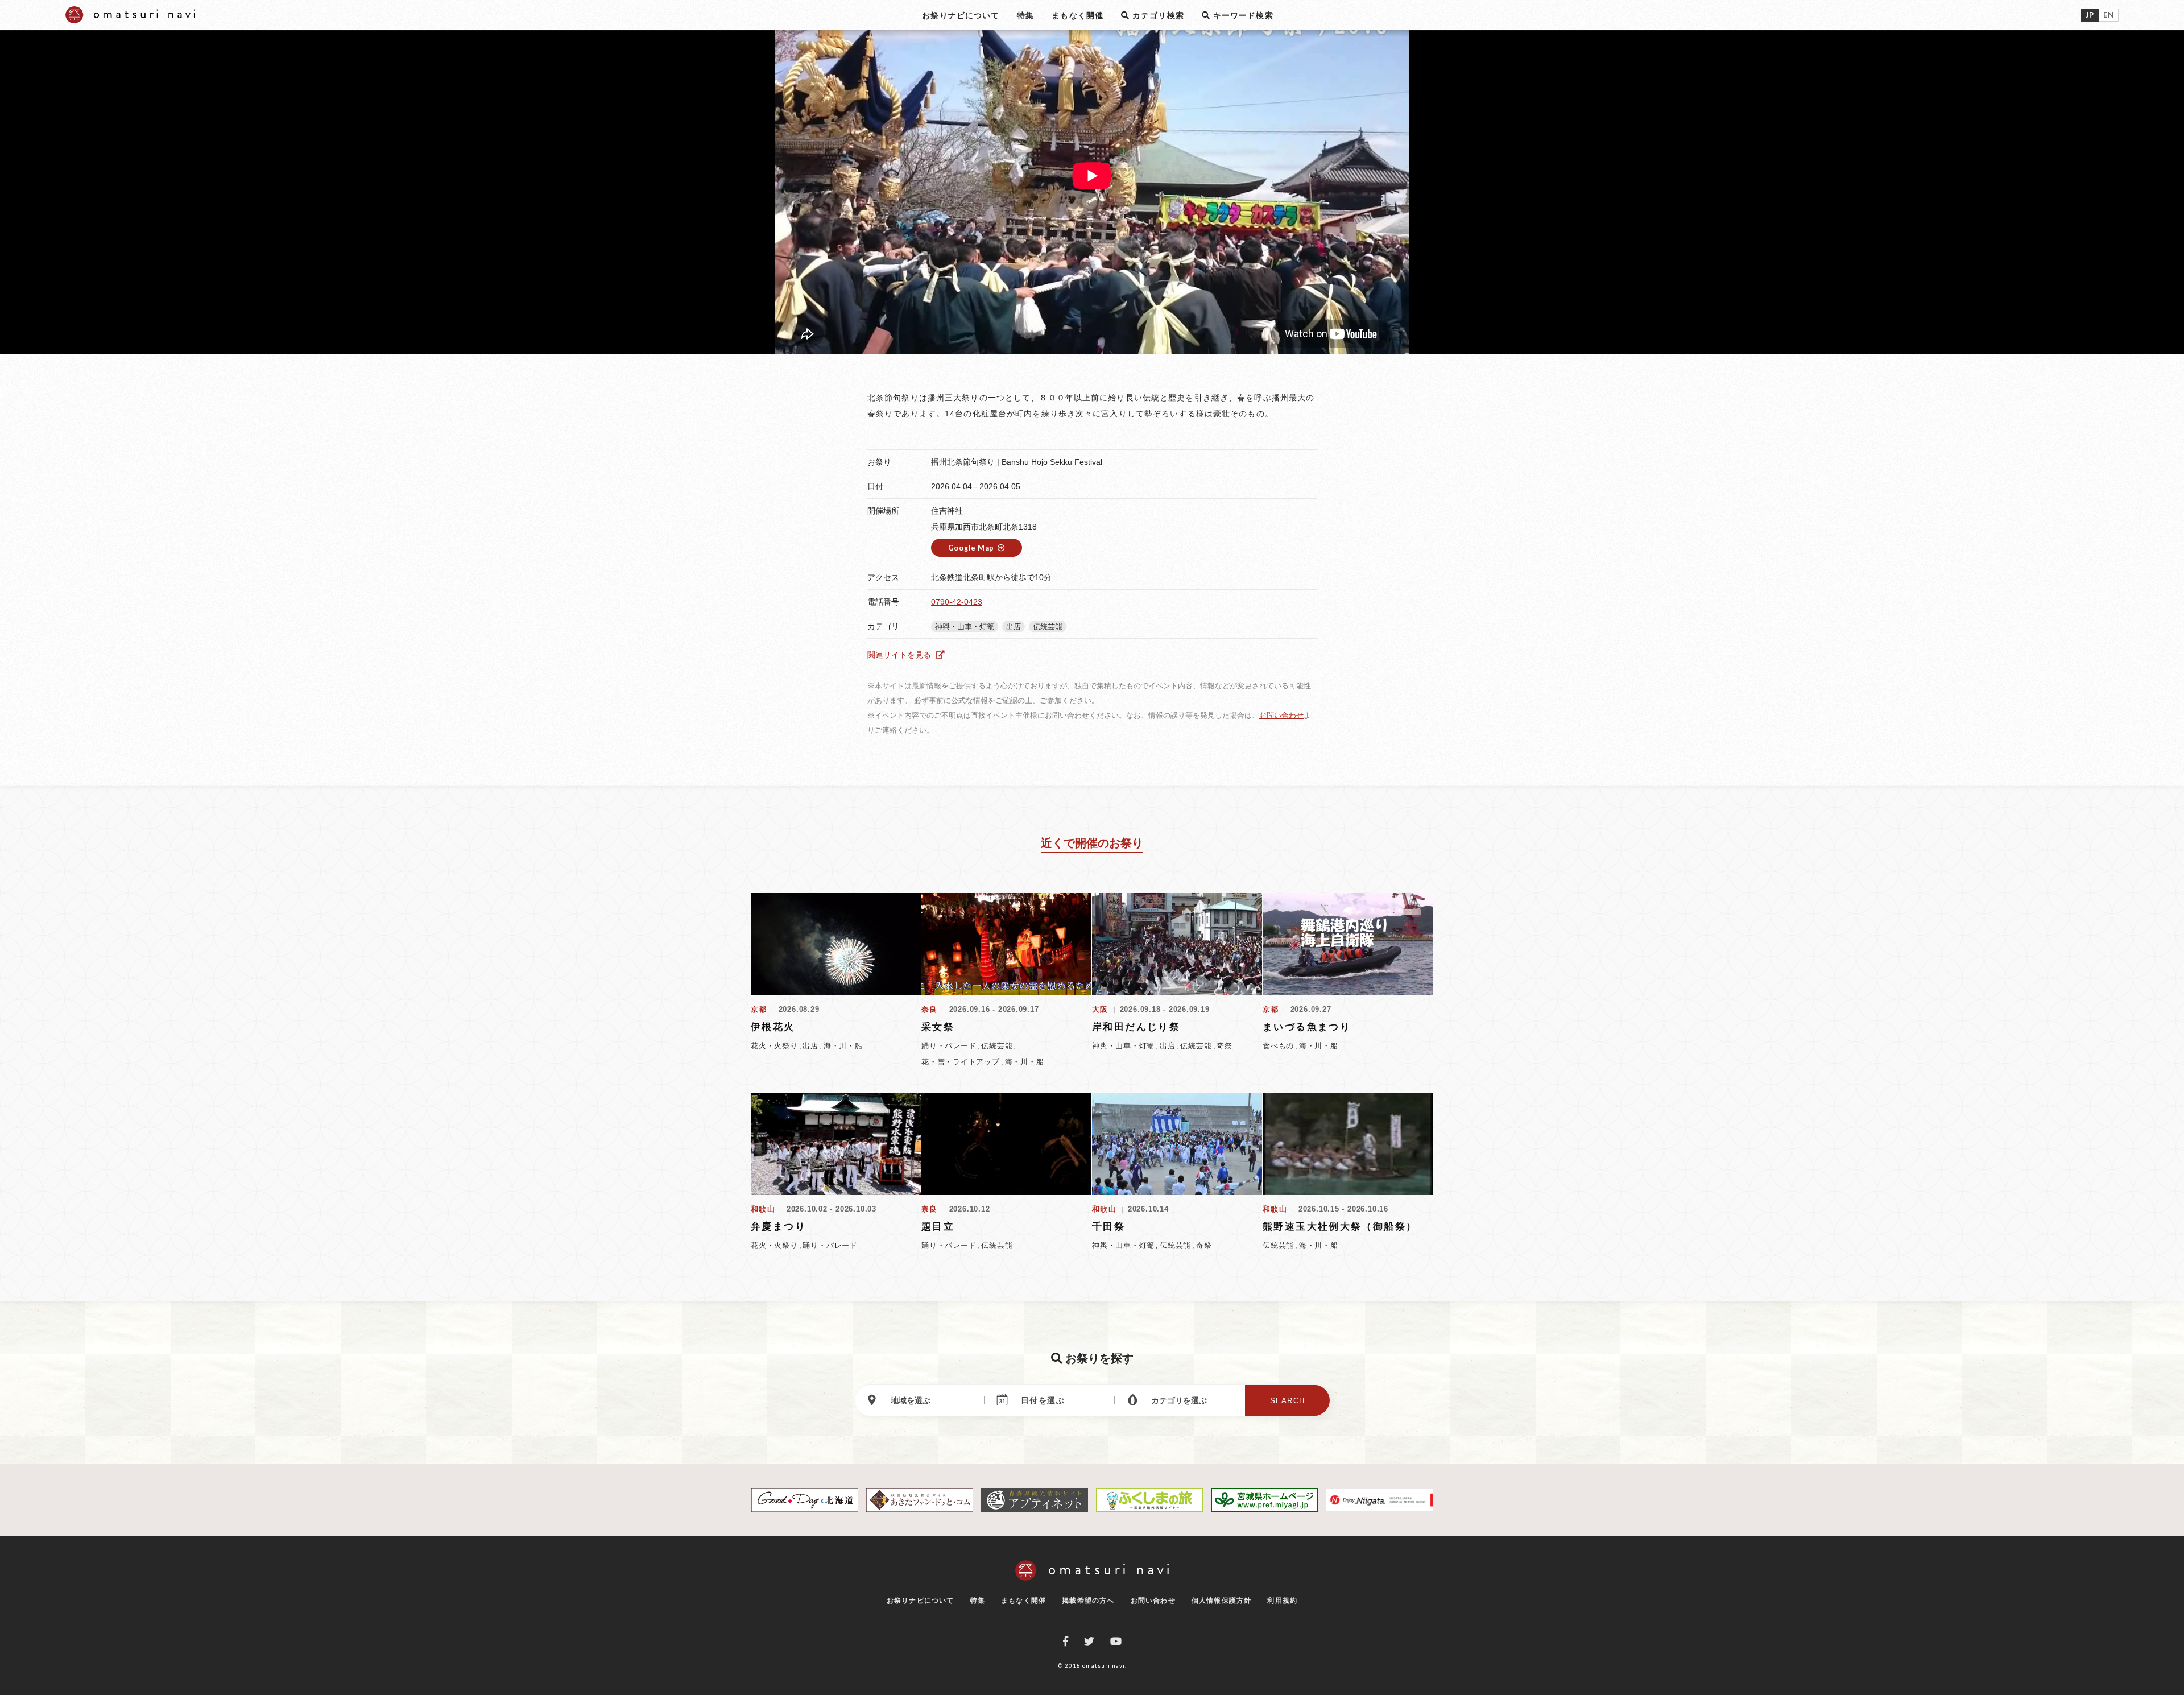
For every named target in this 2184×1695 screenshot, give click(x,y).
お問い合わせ (1281, 715)
